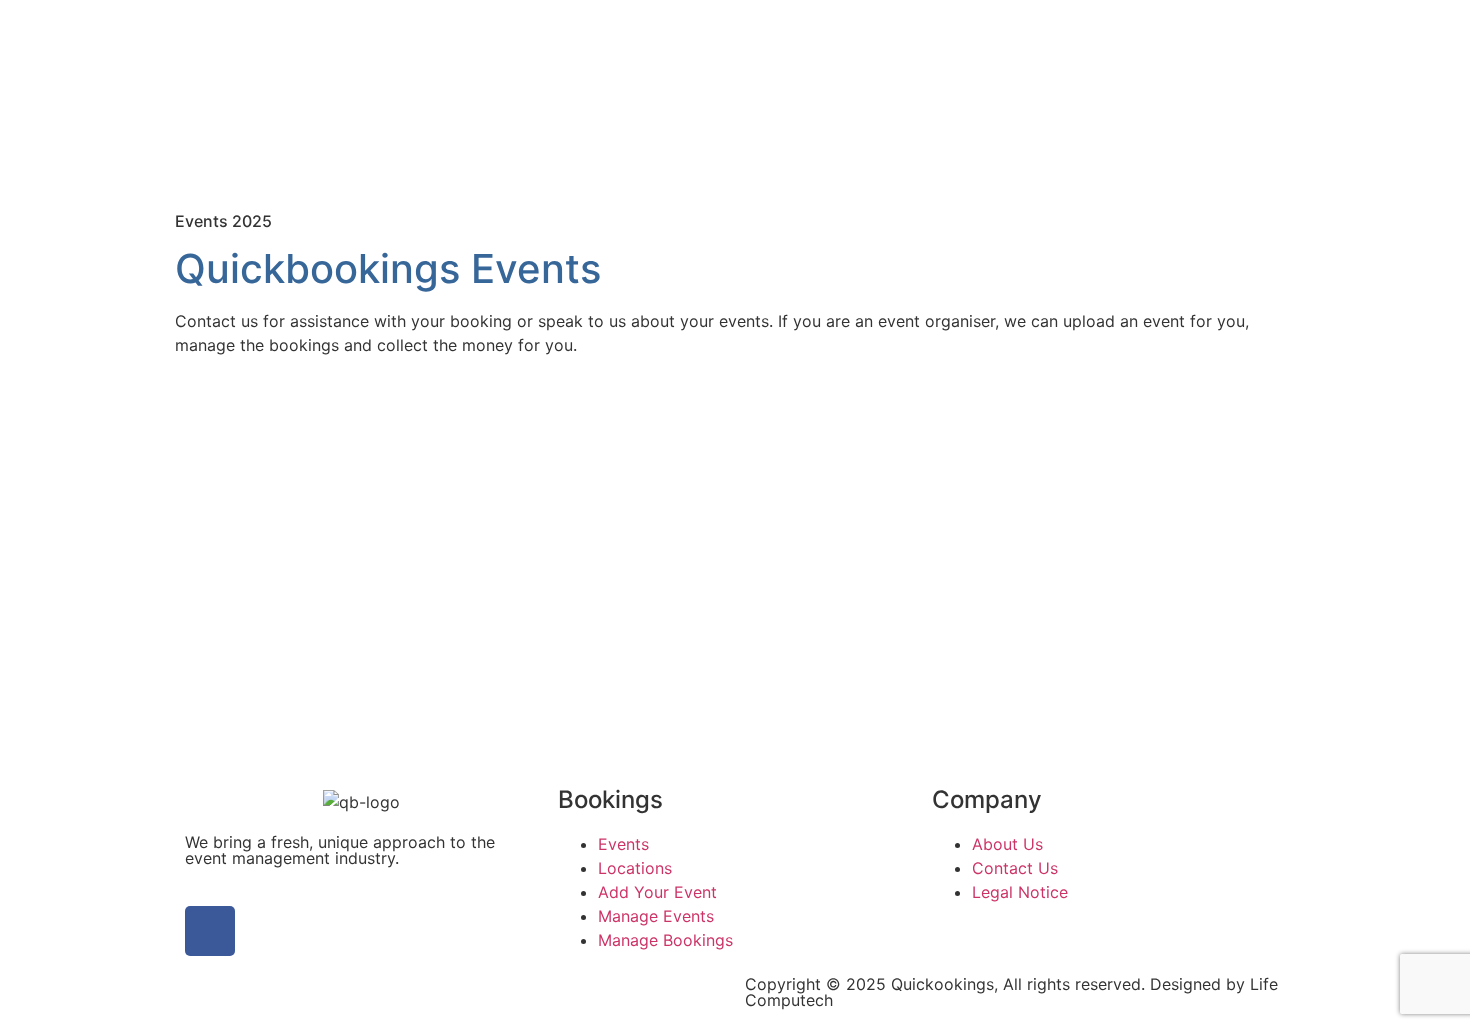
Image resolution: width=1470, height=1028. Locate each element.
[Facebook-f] (210, 931)
